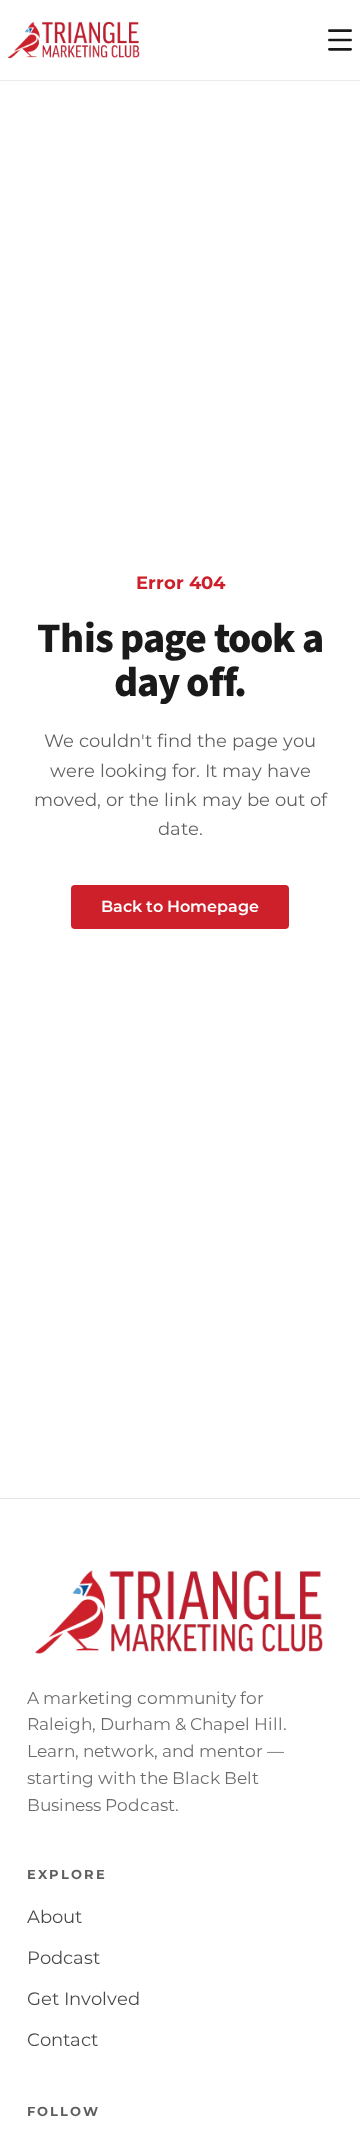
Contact (62, 2040)
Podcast (63, 1958)
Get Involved (83, 1999)
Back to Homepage (180, 906)
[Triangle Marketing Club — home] (74, 40)
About (54, 1917)
